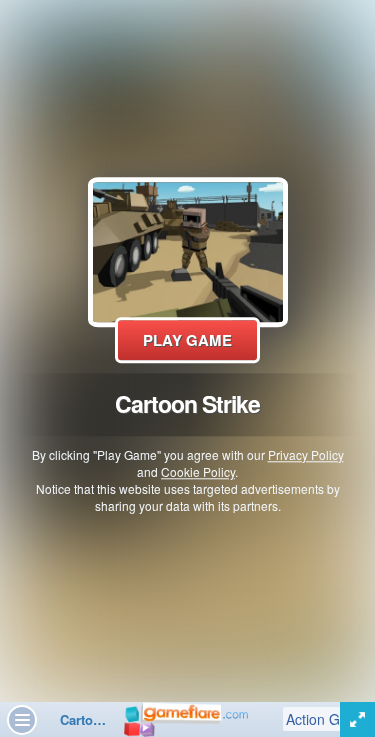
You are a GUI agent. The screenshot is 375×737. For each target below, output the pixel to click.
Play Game (187, 340)
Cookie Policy (198, 471)
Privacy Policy (306, 454)
